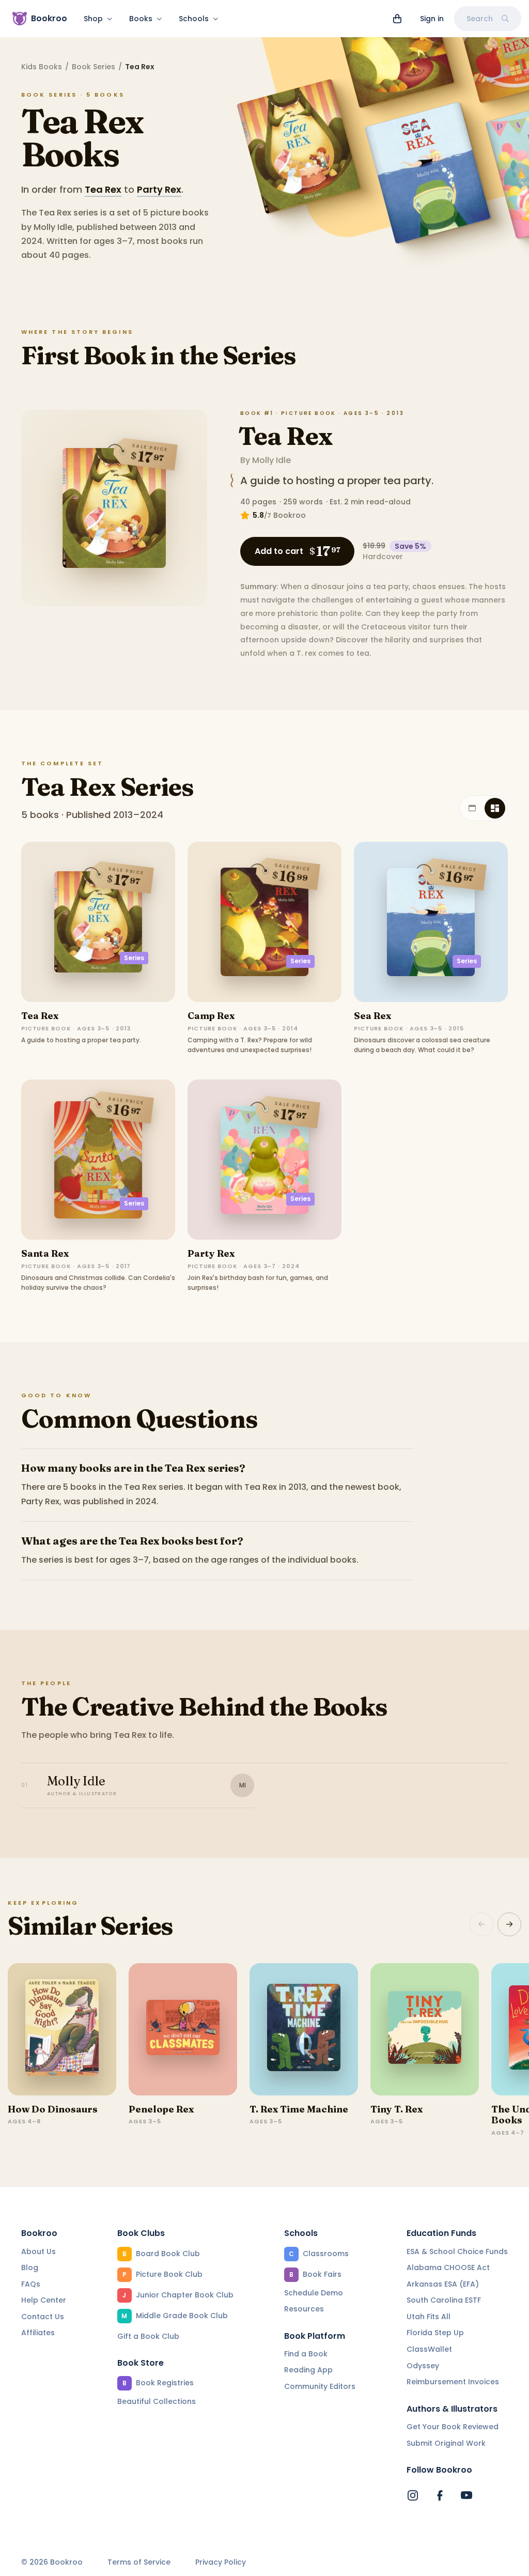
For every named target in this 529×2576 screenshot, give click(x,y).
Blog (30, 2268)
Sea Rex (372, 1016)
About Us (38, 2251)
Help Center (44, 2300)
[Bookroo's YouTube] (466, 2495)
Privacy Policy (221, 2562)
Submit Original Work (446, 2443)
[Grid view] (495, 808)
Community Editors (320, 2386)
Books (141, 19)
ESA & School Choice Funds (457, 2251)
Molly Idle (271, 460)
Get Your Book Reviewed (453, 2427)
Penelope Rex (161, 2109)
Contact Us (43, 2317)
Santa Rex (45, 1253)
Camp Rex (211, 1016)
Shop (93, 19)
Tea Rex (103, 189)
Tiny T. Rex (396, 2109)
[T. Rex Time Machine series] (304, 2029)
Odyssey (423, 2366)
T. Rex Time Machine (299, 2109)
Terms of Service (139, 2562)
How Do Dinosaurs (53, 2109)
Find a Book (306, 2354)
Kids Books (42, 67)
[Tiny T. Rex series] (425, 2029)
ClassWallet (429, 2349)
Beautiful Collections (157, 2401)
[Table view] (472, 808)
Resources (304, 2309)
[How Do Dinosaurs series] (62, 2029)
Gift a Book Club (148, 2336)
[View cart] (397, 19)
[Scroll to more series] (509, 1924)
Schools (194, 19)
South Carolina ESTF (444, 2300)
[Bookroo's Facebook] (440, 2495)
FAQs (31, 2284)
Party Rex (159, 189)
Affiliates (38, 2333)
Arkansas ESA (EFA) (443, 2284)
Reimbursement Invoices (453, 2382)
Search (480, 19)
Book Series (94, 67)
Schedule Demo (314, 2293)
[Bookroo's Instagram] (413, 2495)
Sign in (432, 19)
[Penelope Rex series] (183, 2029)
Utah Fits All (429, 2317)
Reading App (308, 2370)
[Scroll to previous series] (481, 1924)
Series (134, 958)
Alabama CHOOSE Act (448, 2268)
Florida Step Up (435, 2333)
